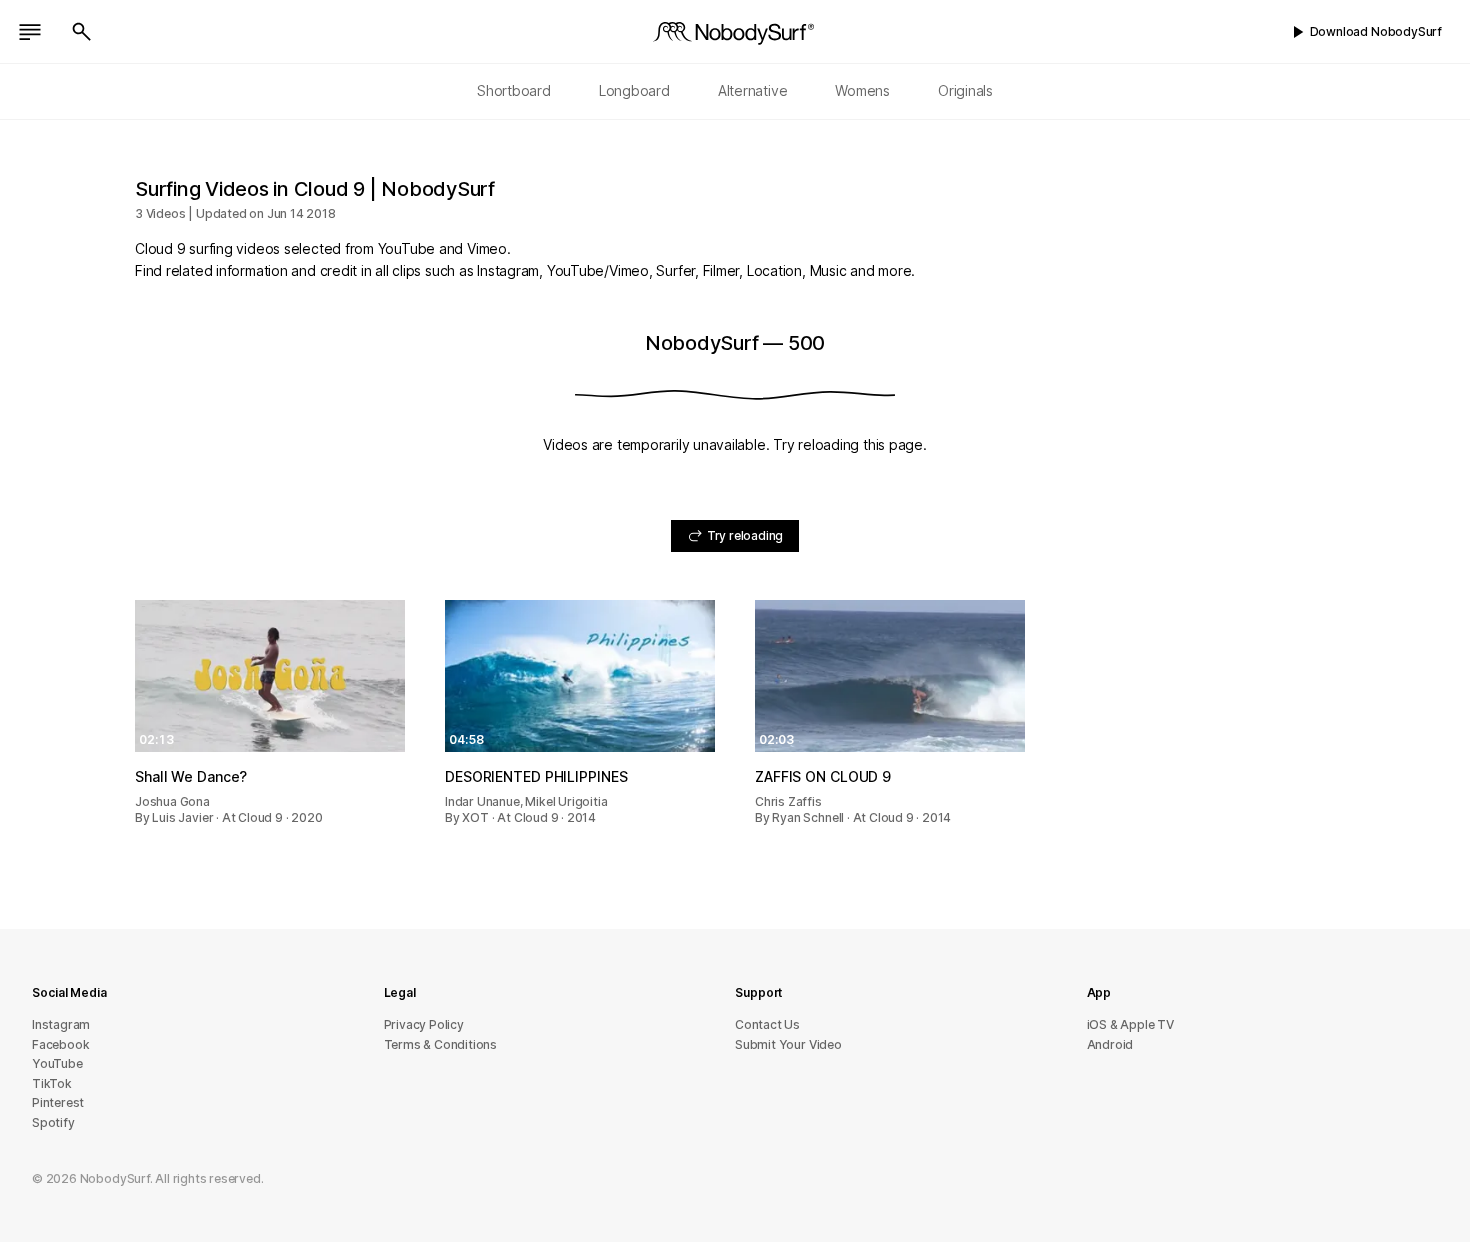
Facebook (60, 1044)
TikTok (52, 1083)
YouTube (57, 1063)
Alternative (753, 90)
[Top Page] (735, 32)
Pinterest (58, 1102)
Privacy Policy (424, 1024)
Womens (862, 90)
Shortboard (514, 90)
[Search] (82, 32)
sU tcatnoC (767, 1024)
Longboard (634, 90)
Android (1110, 1044)
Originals (965, 90)
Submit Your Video (788, 1044)
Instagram (61, 1024)
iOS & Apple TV (1130, 1024)
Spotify (53, 1122)
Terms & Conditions (441, 1044)
